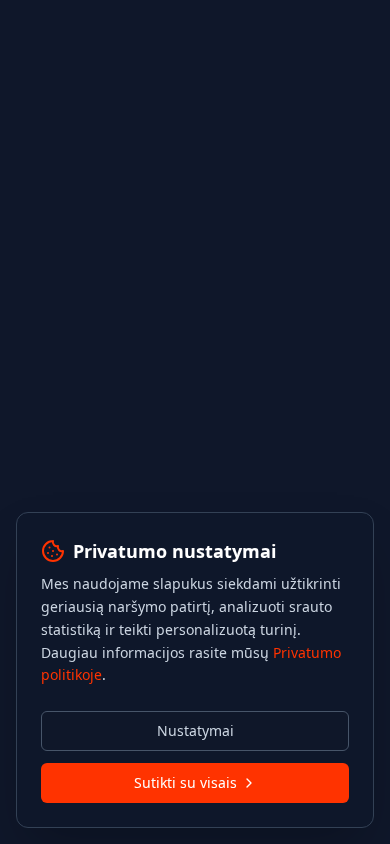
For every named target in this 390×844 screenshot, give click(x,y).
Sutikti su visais (185, 782)
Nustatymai (195, 730)
